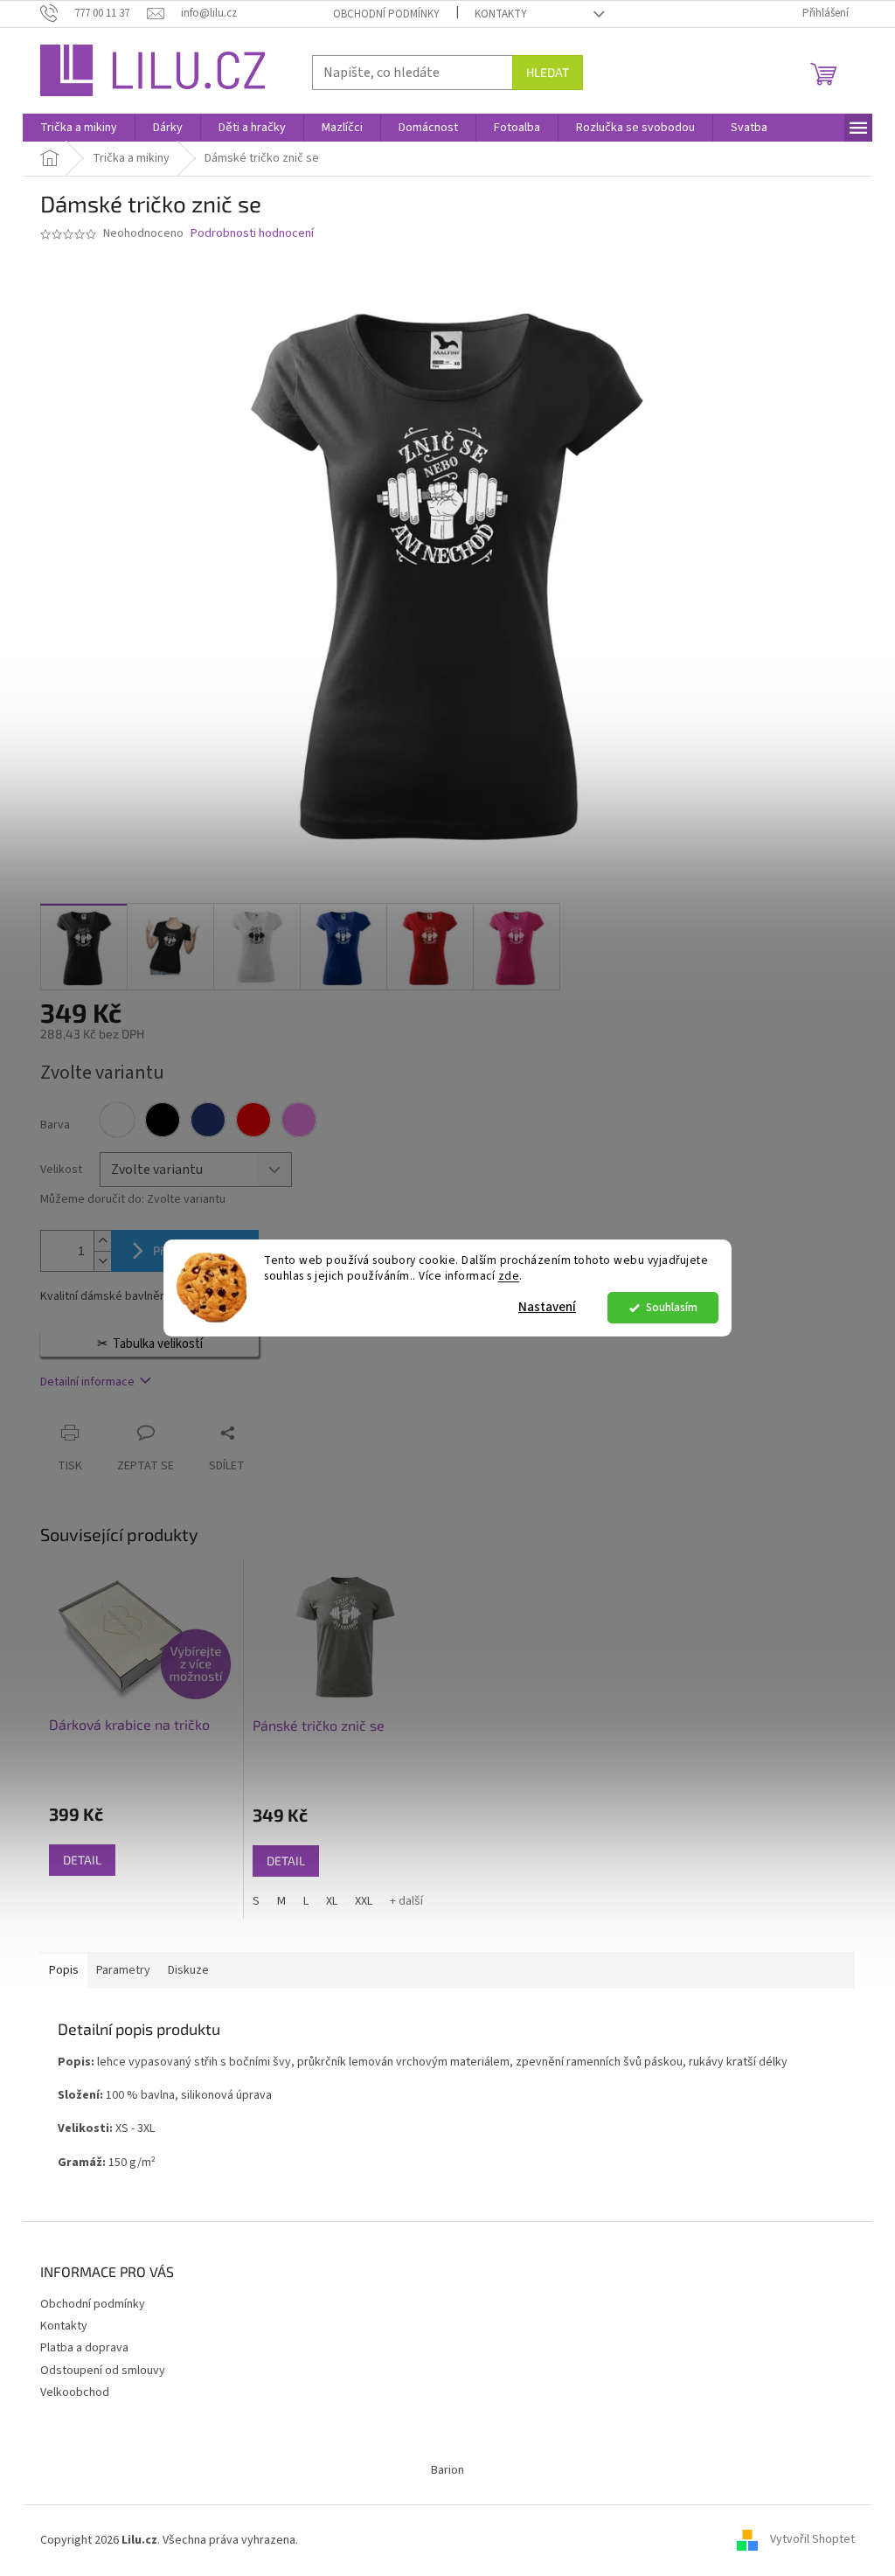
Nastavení (547, 1307)
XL (332, 1901)
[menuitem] (79, 128)
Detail (82, 1860)
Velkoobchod (75, 2392)
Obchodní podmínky (386, 14)
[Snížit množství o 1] (102, 1261)
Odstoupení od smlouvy (103, 2371)
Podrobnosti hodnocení (252, 234)
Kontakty (501, 14)
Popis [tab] (64, 1970)
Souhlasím (672, 1307)
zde (509, 1277)
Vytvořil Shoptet (812, 2540)
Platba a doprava (84, 2348)
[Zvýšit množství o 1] (102, 1241)
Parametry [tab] (123, 1970)
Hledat (548, 72)
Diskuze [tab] (188, 1970)
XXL (364, 1901)
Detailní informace (87, 1382)
